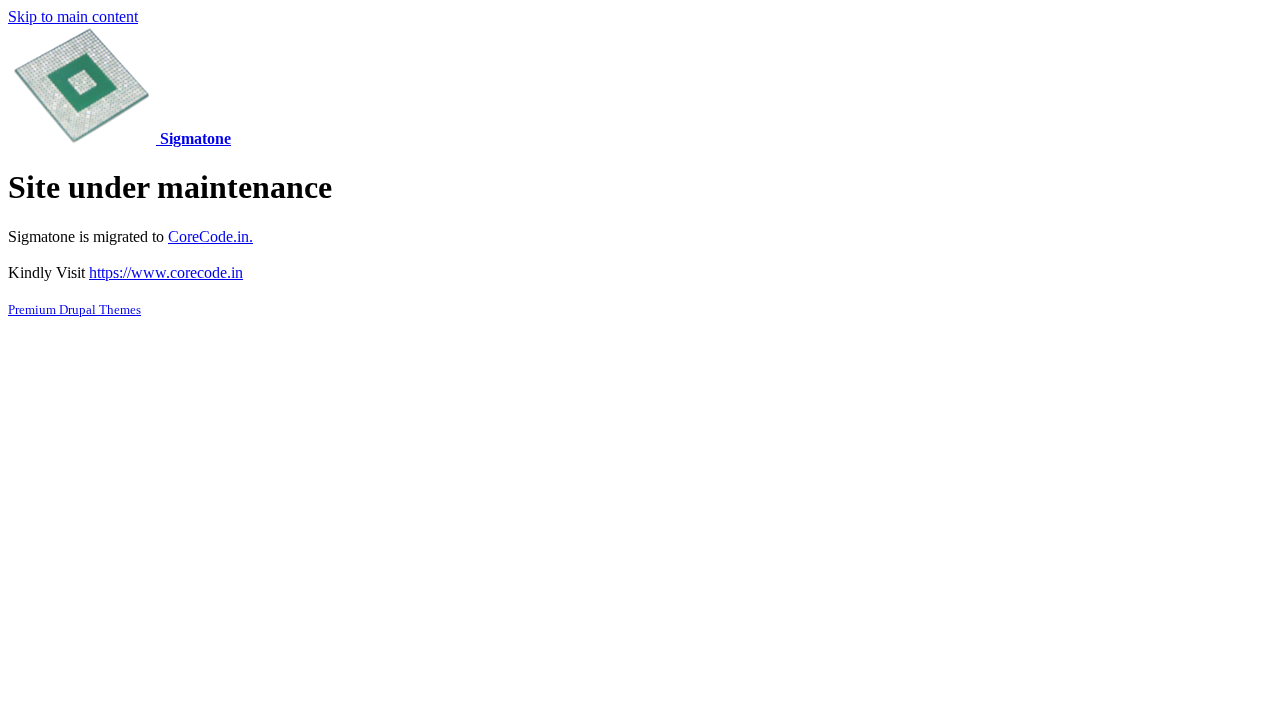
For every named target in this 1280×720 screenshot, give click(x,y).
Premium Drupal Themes (74, 309)
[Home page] (84, 138)
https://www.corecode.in (166, 272)
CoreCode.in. (210, 236)
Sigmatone (195, 138)
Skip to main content (73, 16)
